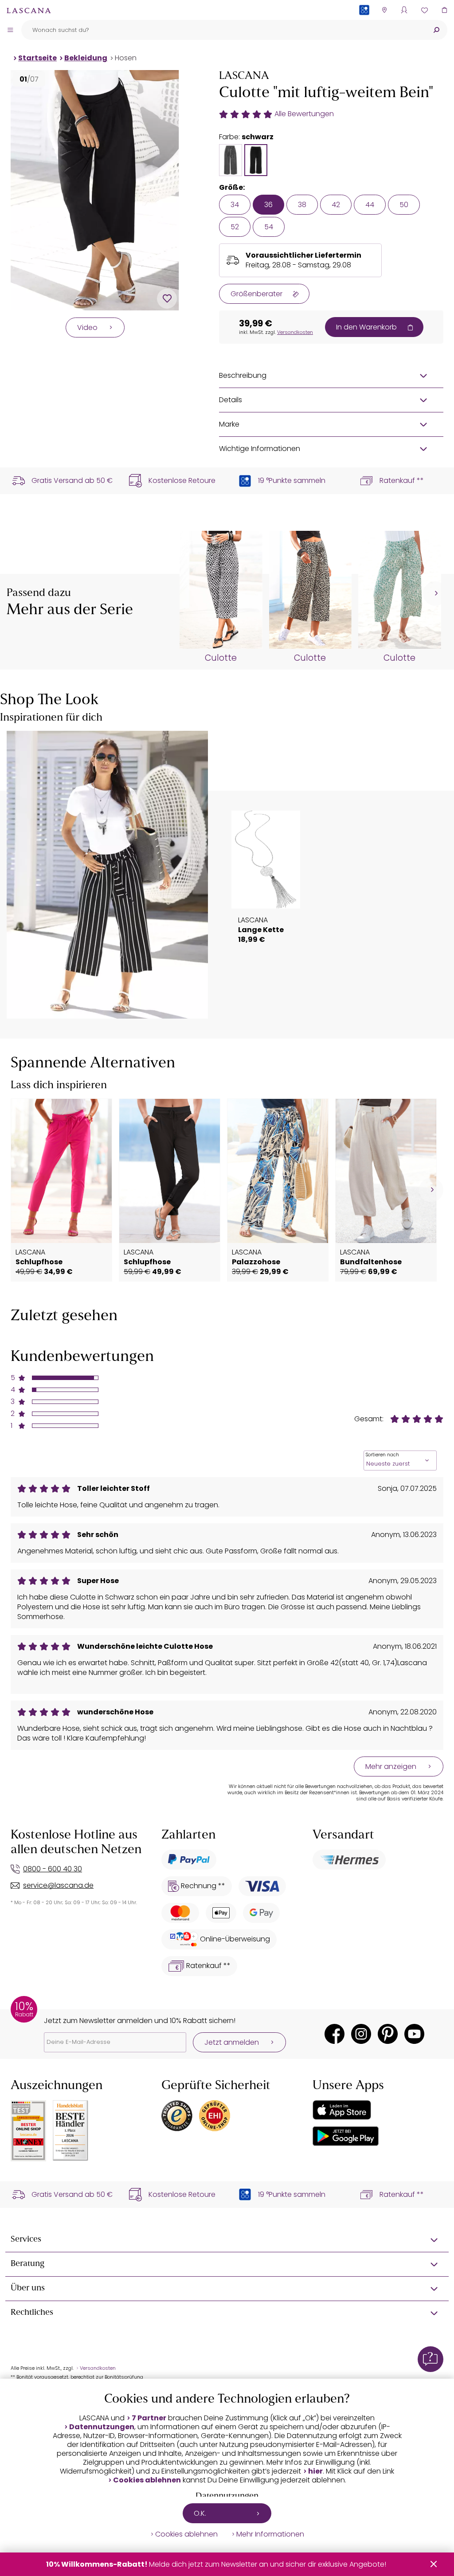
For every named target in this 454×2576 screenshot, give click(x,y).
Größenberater (256, 294)
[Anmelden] (404, 10)
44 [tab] (370, 205)
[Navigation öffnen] (10, 30)
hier (315, 2471)
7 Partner (149, 2418)
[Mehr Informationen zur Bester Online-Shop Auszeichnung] (28, 2131)
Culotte (221, 658)
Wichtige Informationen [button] (260, 449)
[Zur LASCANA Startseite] (29, 10)
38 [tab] (302, 205)
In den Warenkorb (366, 327)
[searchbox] (223, 30)
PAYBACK (364, 24)
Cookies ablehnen (147, 2480)
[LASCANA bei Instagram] (361, 2034)
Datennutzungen (102, 2427)
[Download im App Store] (342, 2110)
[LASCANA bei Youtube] (414, 2034)
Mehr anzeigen (391, 1766)
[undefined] (435, 594)
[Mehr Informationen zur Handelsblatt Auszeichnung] (70, 2131)
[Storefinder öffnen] (384, 10)
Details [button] (231, 400)
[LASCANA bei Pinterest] (388, 2034)
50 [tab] (404, 205)
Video (87, 327)
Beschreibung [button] (243, 375)
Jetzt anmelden (232, 2042)
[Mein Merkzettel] (424, 10)
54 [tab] (269, 227)
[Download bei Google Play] (346, 2136)
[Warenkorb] (444, 10)
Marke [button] (229, 424)
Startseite (37, 58)
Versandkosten (295, 332)
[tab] (231, 160)
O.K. (200, 2513)
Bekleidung (86, 58)
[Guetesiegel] (215, 2116)
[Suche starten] (436, 30)
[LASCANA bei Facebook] (335, 2034)
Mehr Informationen (270, 2534)
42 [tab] (336, 205)
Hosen (126, 58)
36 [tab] (268, 205)
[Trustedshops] (177, 2116)
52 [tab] (235, 227)
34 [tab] (235, 205)
